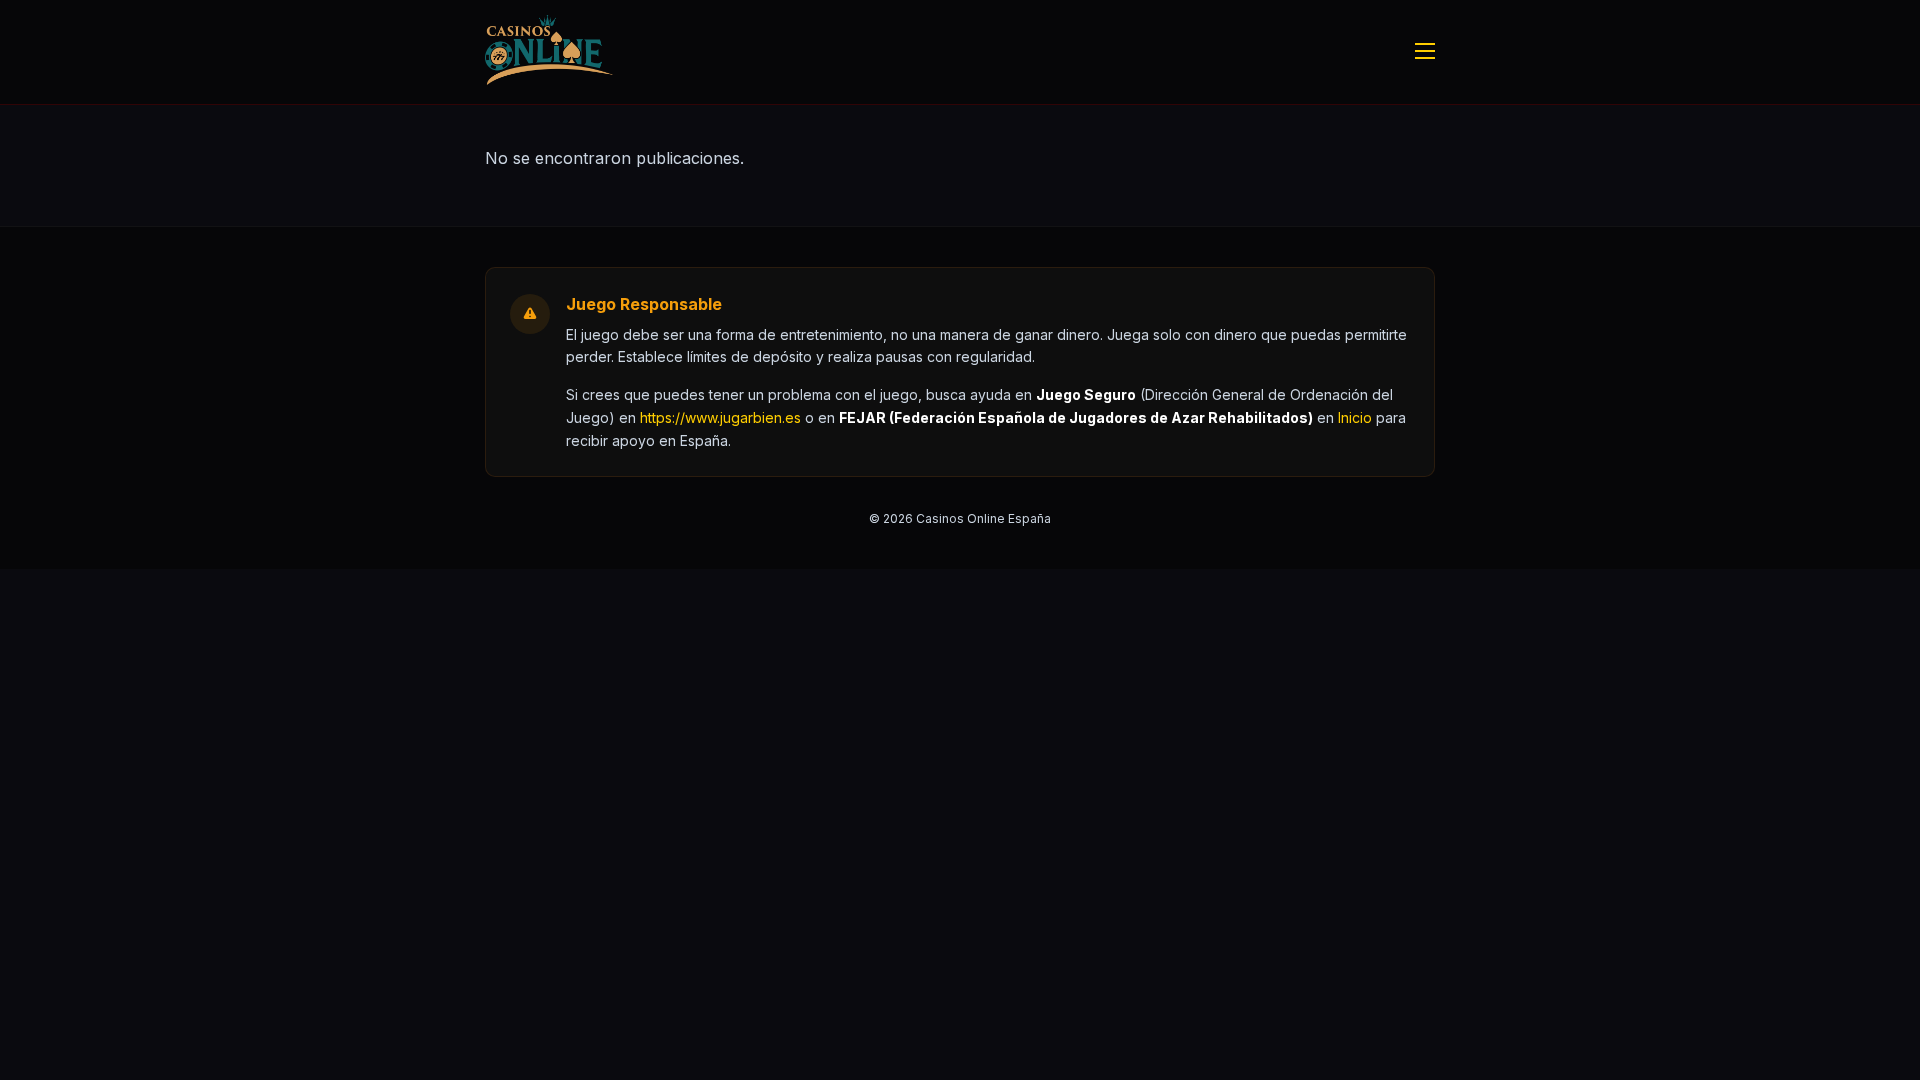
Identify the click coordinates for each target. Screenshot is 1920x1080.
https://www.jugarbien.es (720, 417)
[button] (1355, 417)
